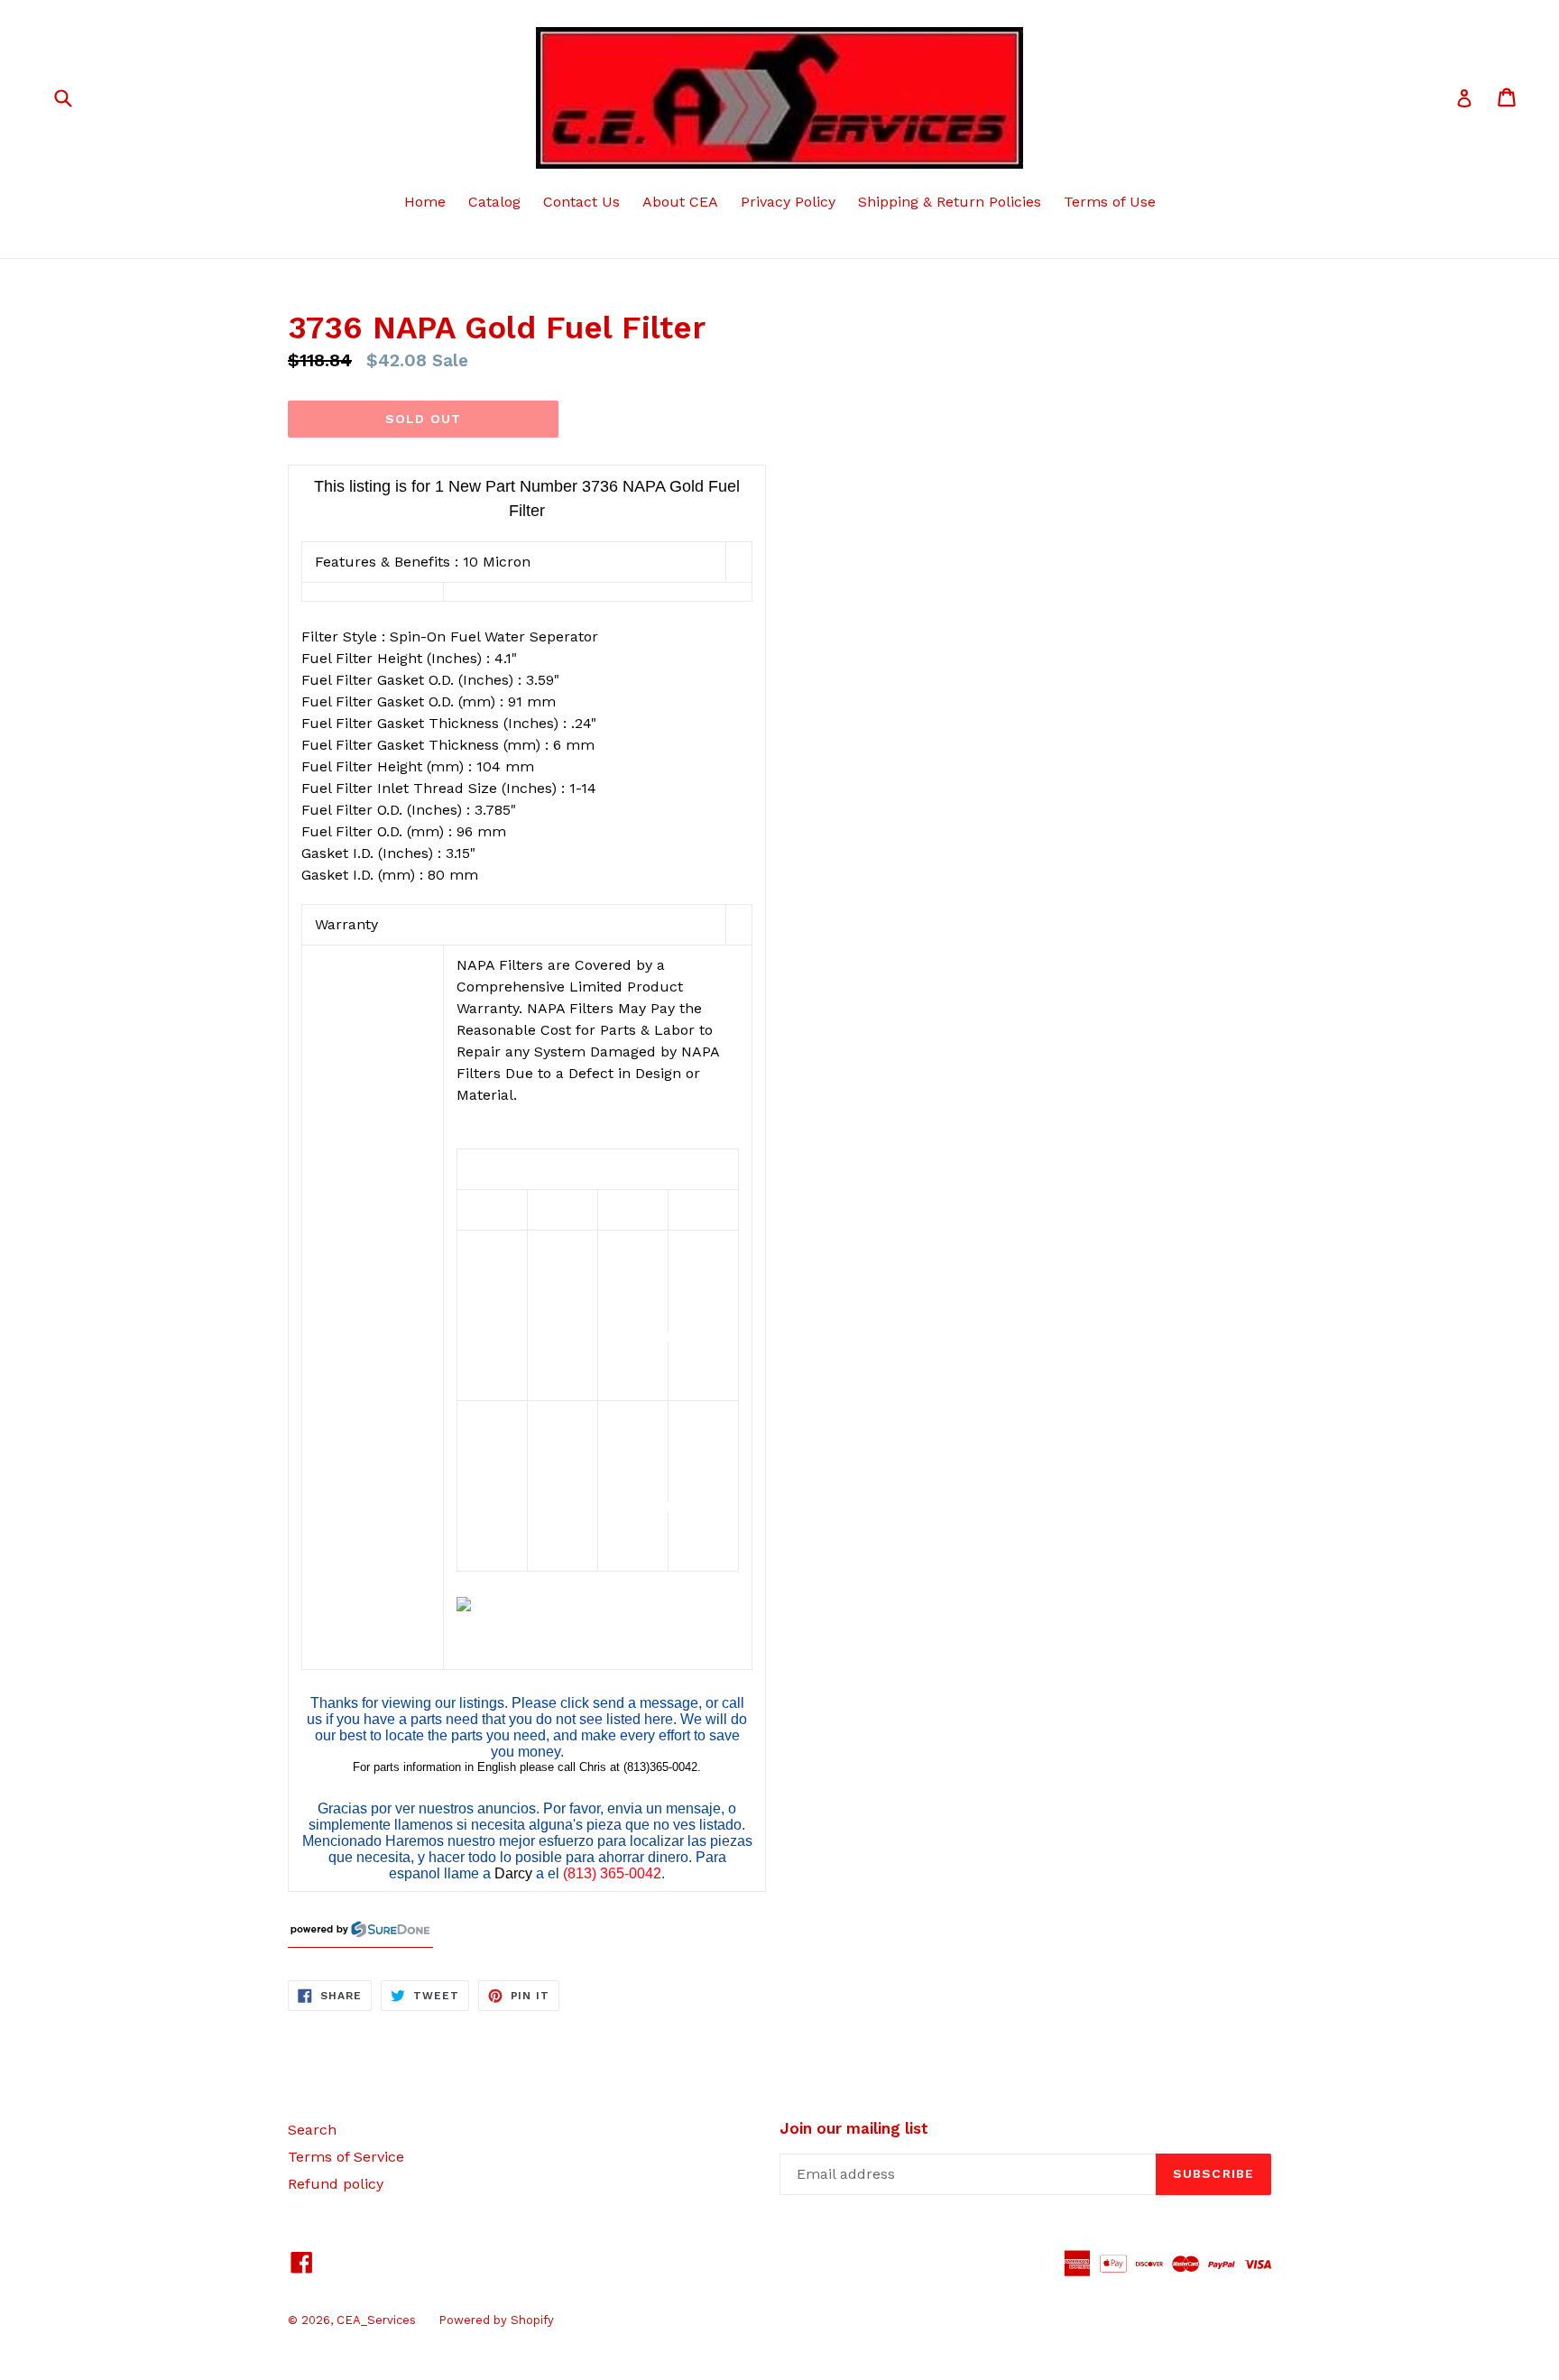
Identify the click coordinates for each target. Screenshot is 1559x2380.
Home (425, 202)
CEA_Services (376, 2320)
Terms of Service (346, 2157)
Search (312, 2130)
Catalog (494, 202)
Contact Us (581, 202)
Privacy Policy (788, 202)
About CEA (680, 202)
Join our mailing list (854, 2128)
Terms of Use (1110, 202)
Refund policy (336, 2184)
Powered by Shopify (496, 2320)
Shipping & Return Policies (950, 202)
